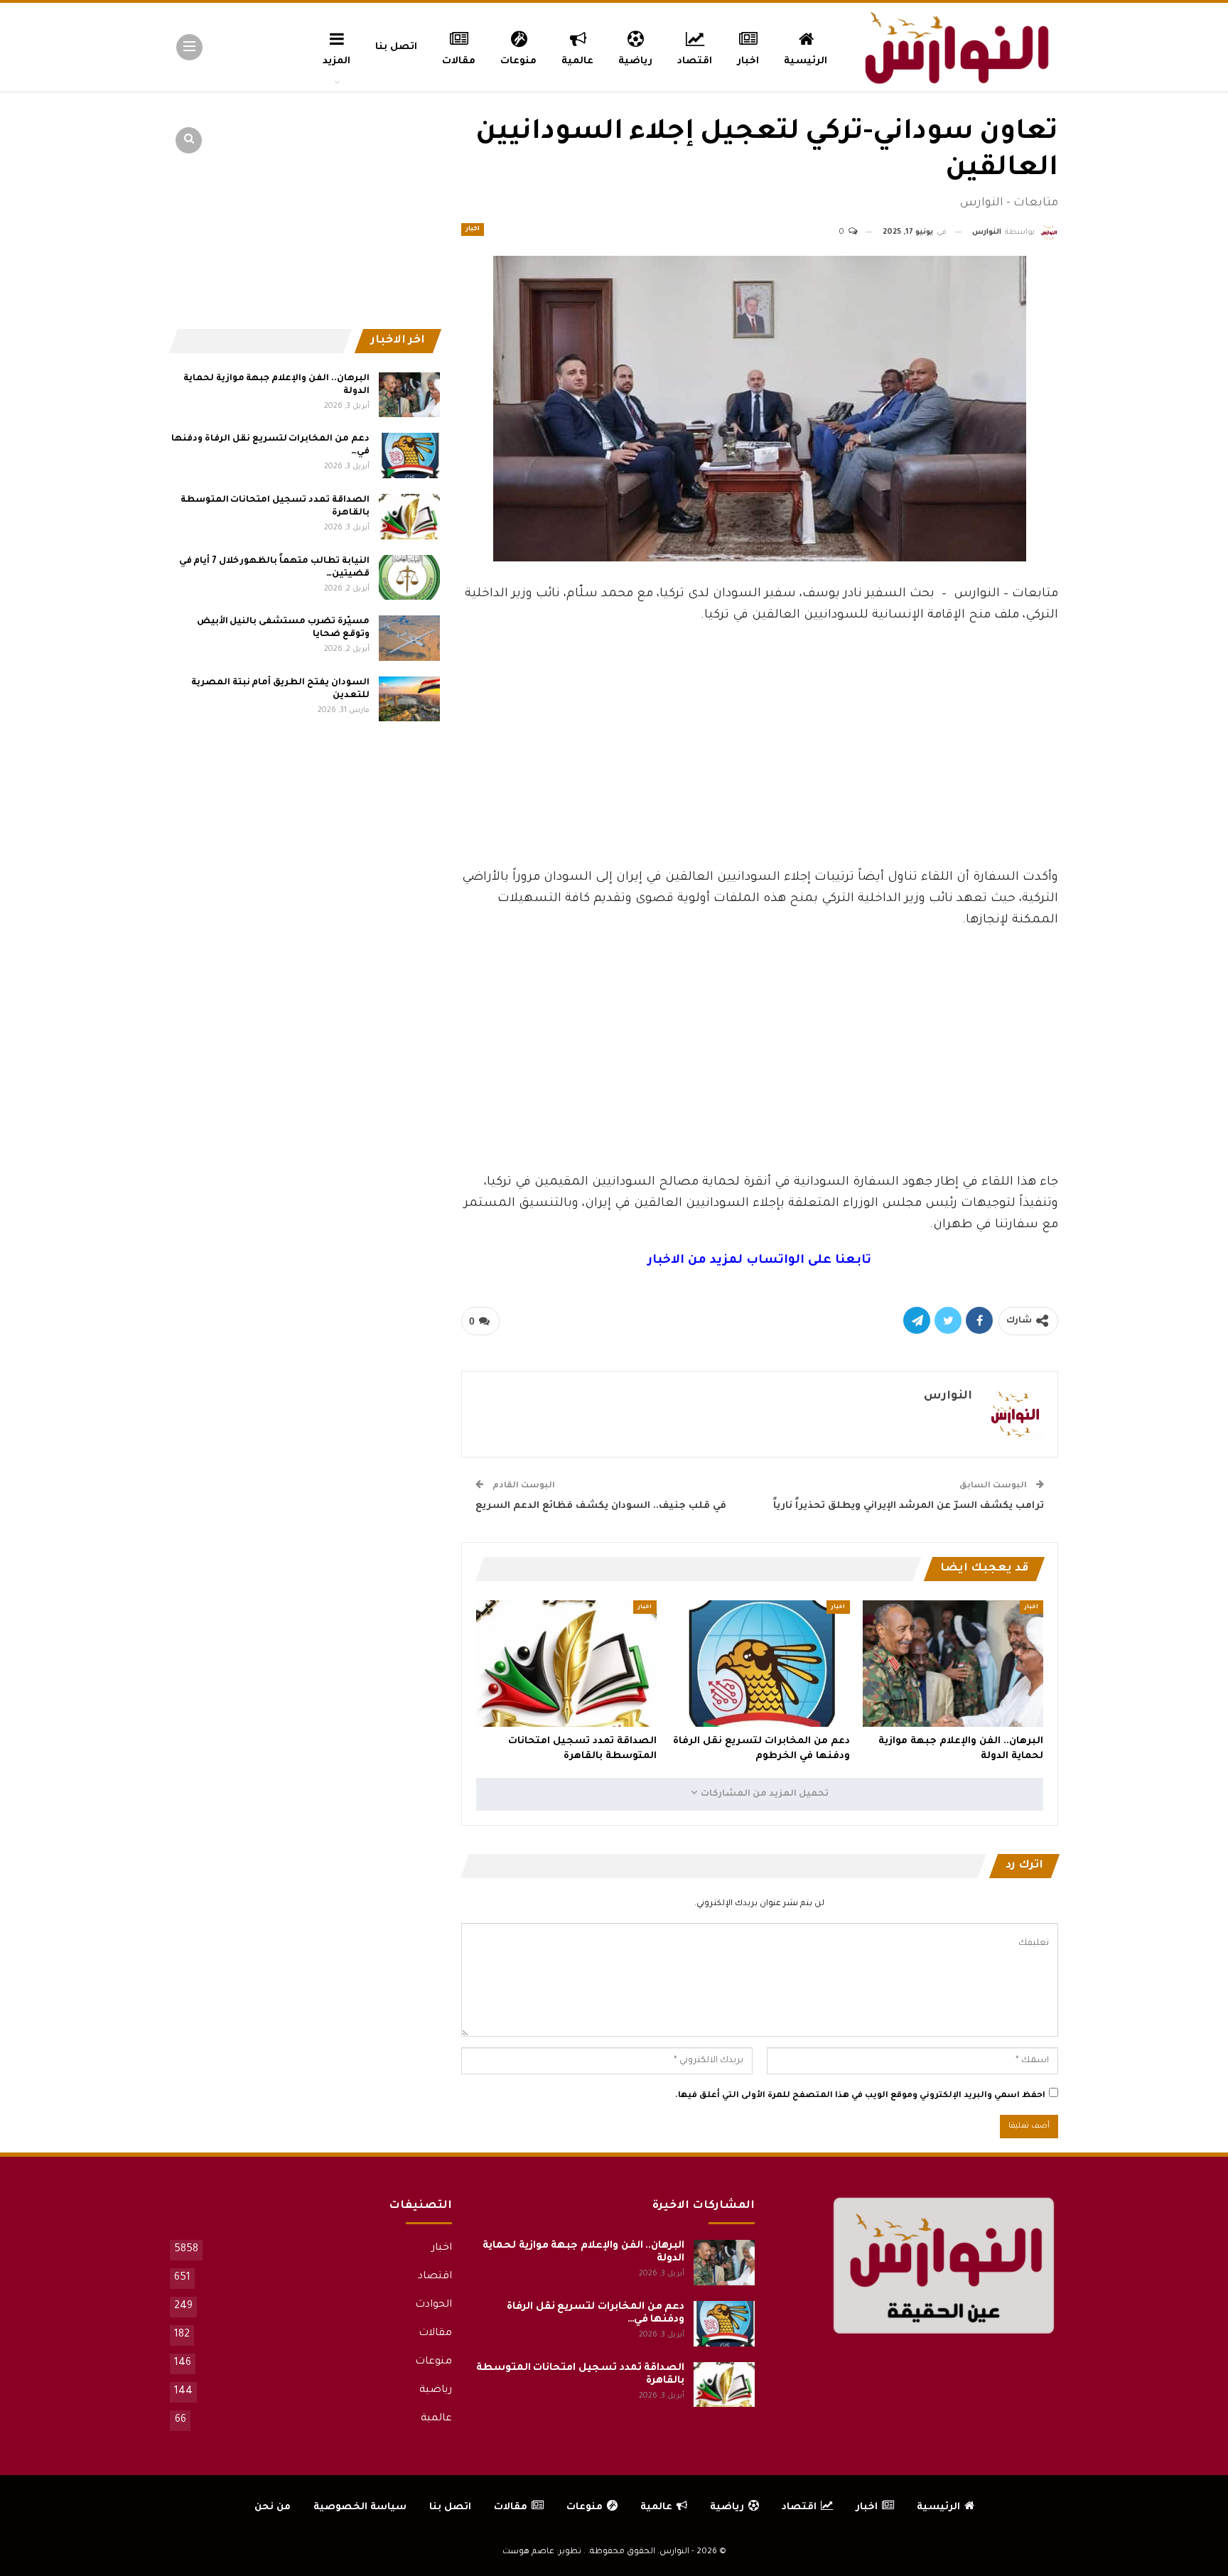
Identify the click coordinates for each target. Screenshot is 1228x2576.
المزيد (336, 61)
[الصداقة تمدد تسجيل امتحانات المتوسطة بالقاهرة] (566, 1664)
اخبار (748, 61)
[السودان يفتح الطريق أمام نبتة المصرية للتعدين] (409, 699)
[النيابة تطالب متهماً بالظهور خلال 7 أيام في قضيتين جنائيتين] (409, 578)
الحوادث (433, 2305)
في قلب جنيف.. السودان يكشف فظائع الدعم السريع (601, 1506)
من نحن (273, 2507)
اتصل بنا (396, 47)
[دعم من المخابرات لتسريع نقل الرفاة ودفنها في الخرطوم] (760, 1664)
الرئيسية (806, 61)
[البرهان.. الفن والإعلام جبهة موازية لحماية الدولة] (953, 1664)
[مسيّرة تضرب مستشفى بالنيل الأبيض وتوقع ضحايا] (409, 638)
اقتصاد (695, 61)
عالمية (577, 61)
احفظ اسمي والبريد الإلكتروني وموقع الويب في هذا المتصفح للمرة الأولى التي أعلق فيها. (860, 2096)
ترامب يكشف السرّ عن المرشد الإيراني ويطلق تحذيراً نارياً (909, 1506)
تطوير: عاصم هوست (542, 2552)
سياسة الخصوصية (360, 2507)
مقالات (459, 61)
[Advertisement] (760, 761)
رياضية (635, 61)
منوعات (518, 61)
